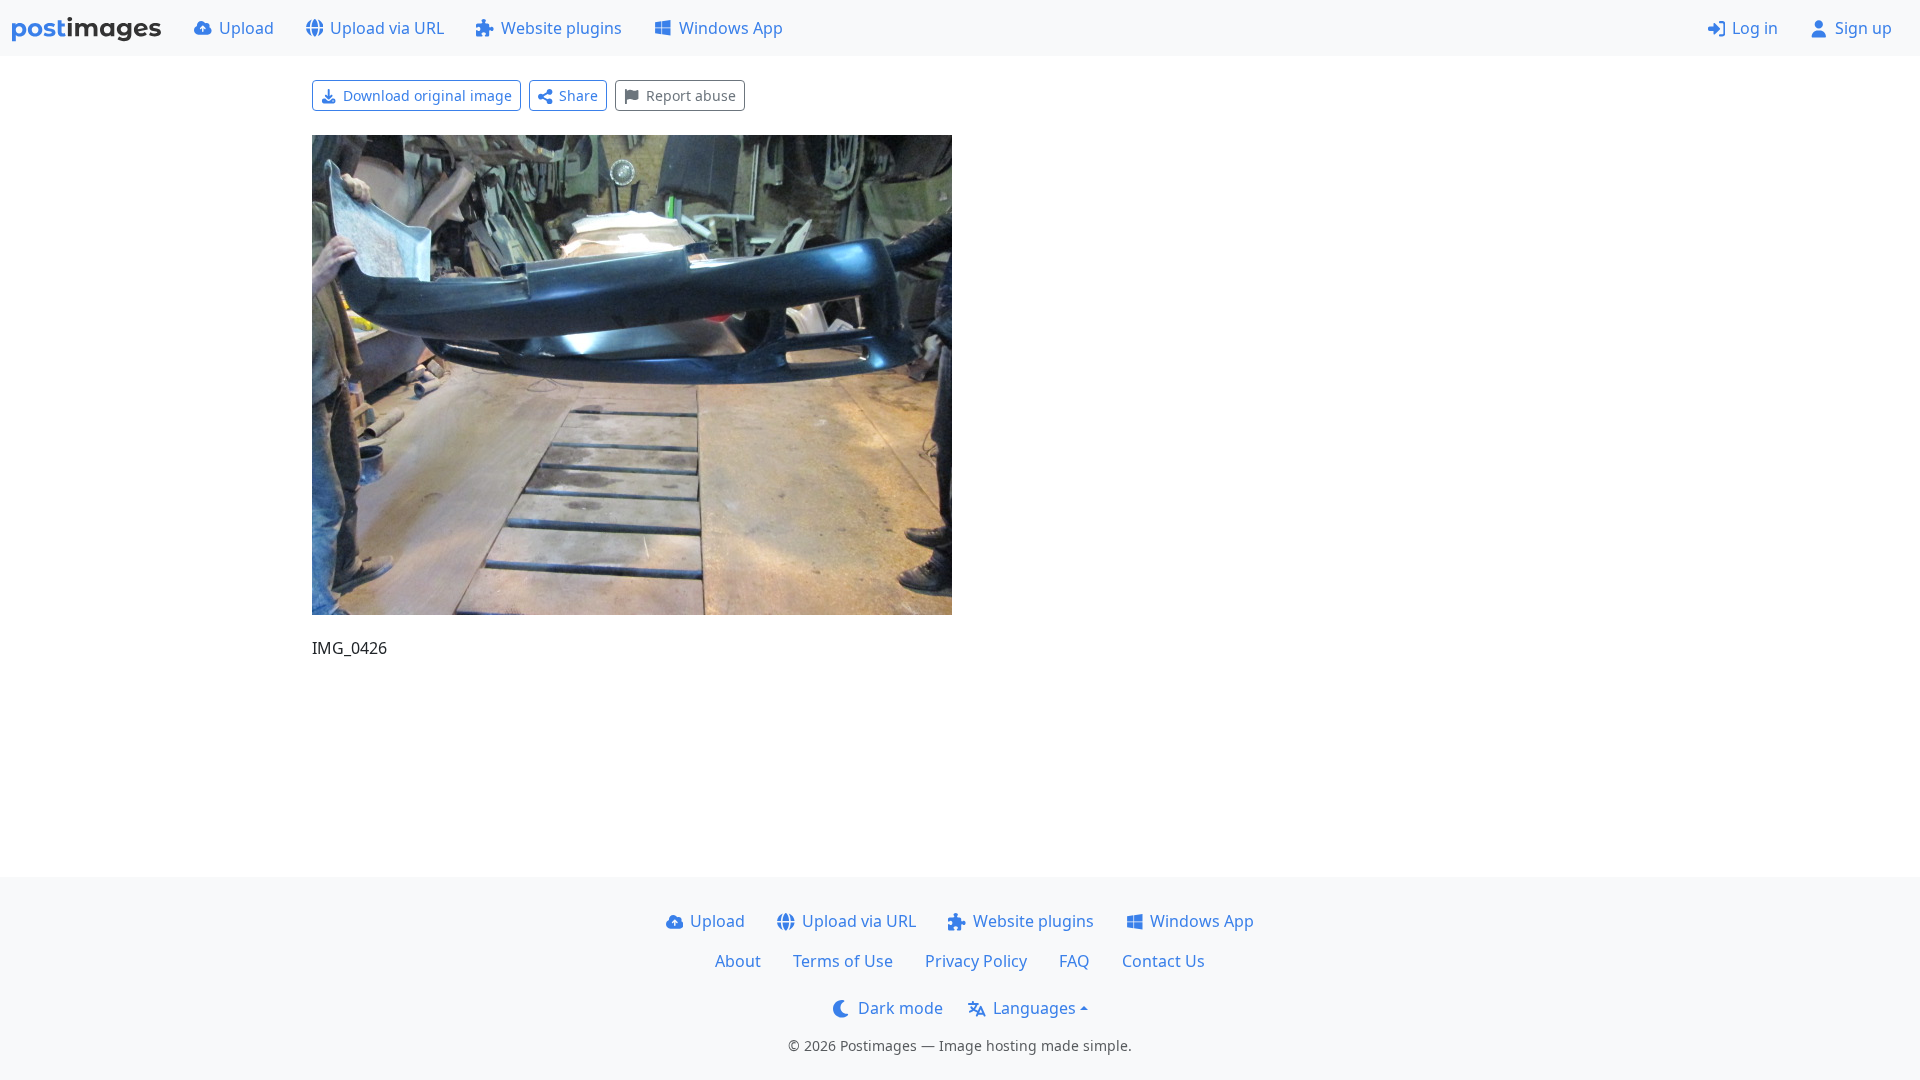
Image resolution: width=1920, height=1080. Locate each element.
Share (578, 95)
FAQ (1074, 961)
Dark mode (900, 1008)
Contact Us (1163, 961)
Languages (1034, 1008)
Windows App (731, 28)
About (738, 961)
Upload (246, 28)
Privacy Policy (976, 961)
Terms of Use (843, 961)
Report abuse (691, 95)
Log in (1755, 28)
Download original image (427, 95)
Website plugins (561, 28)
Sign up (1863, 28)
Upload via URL (387, 28)
